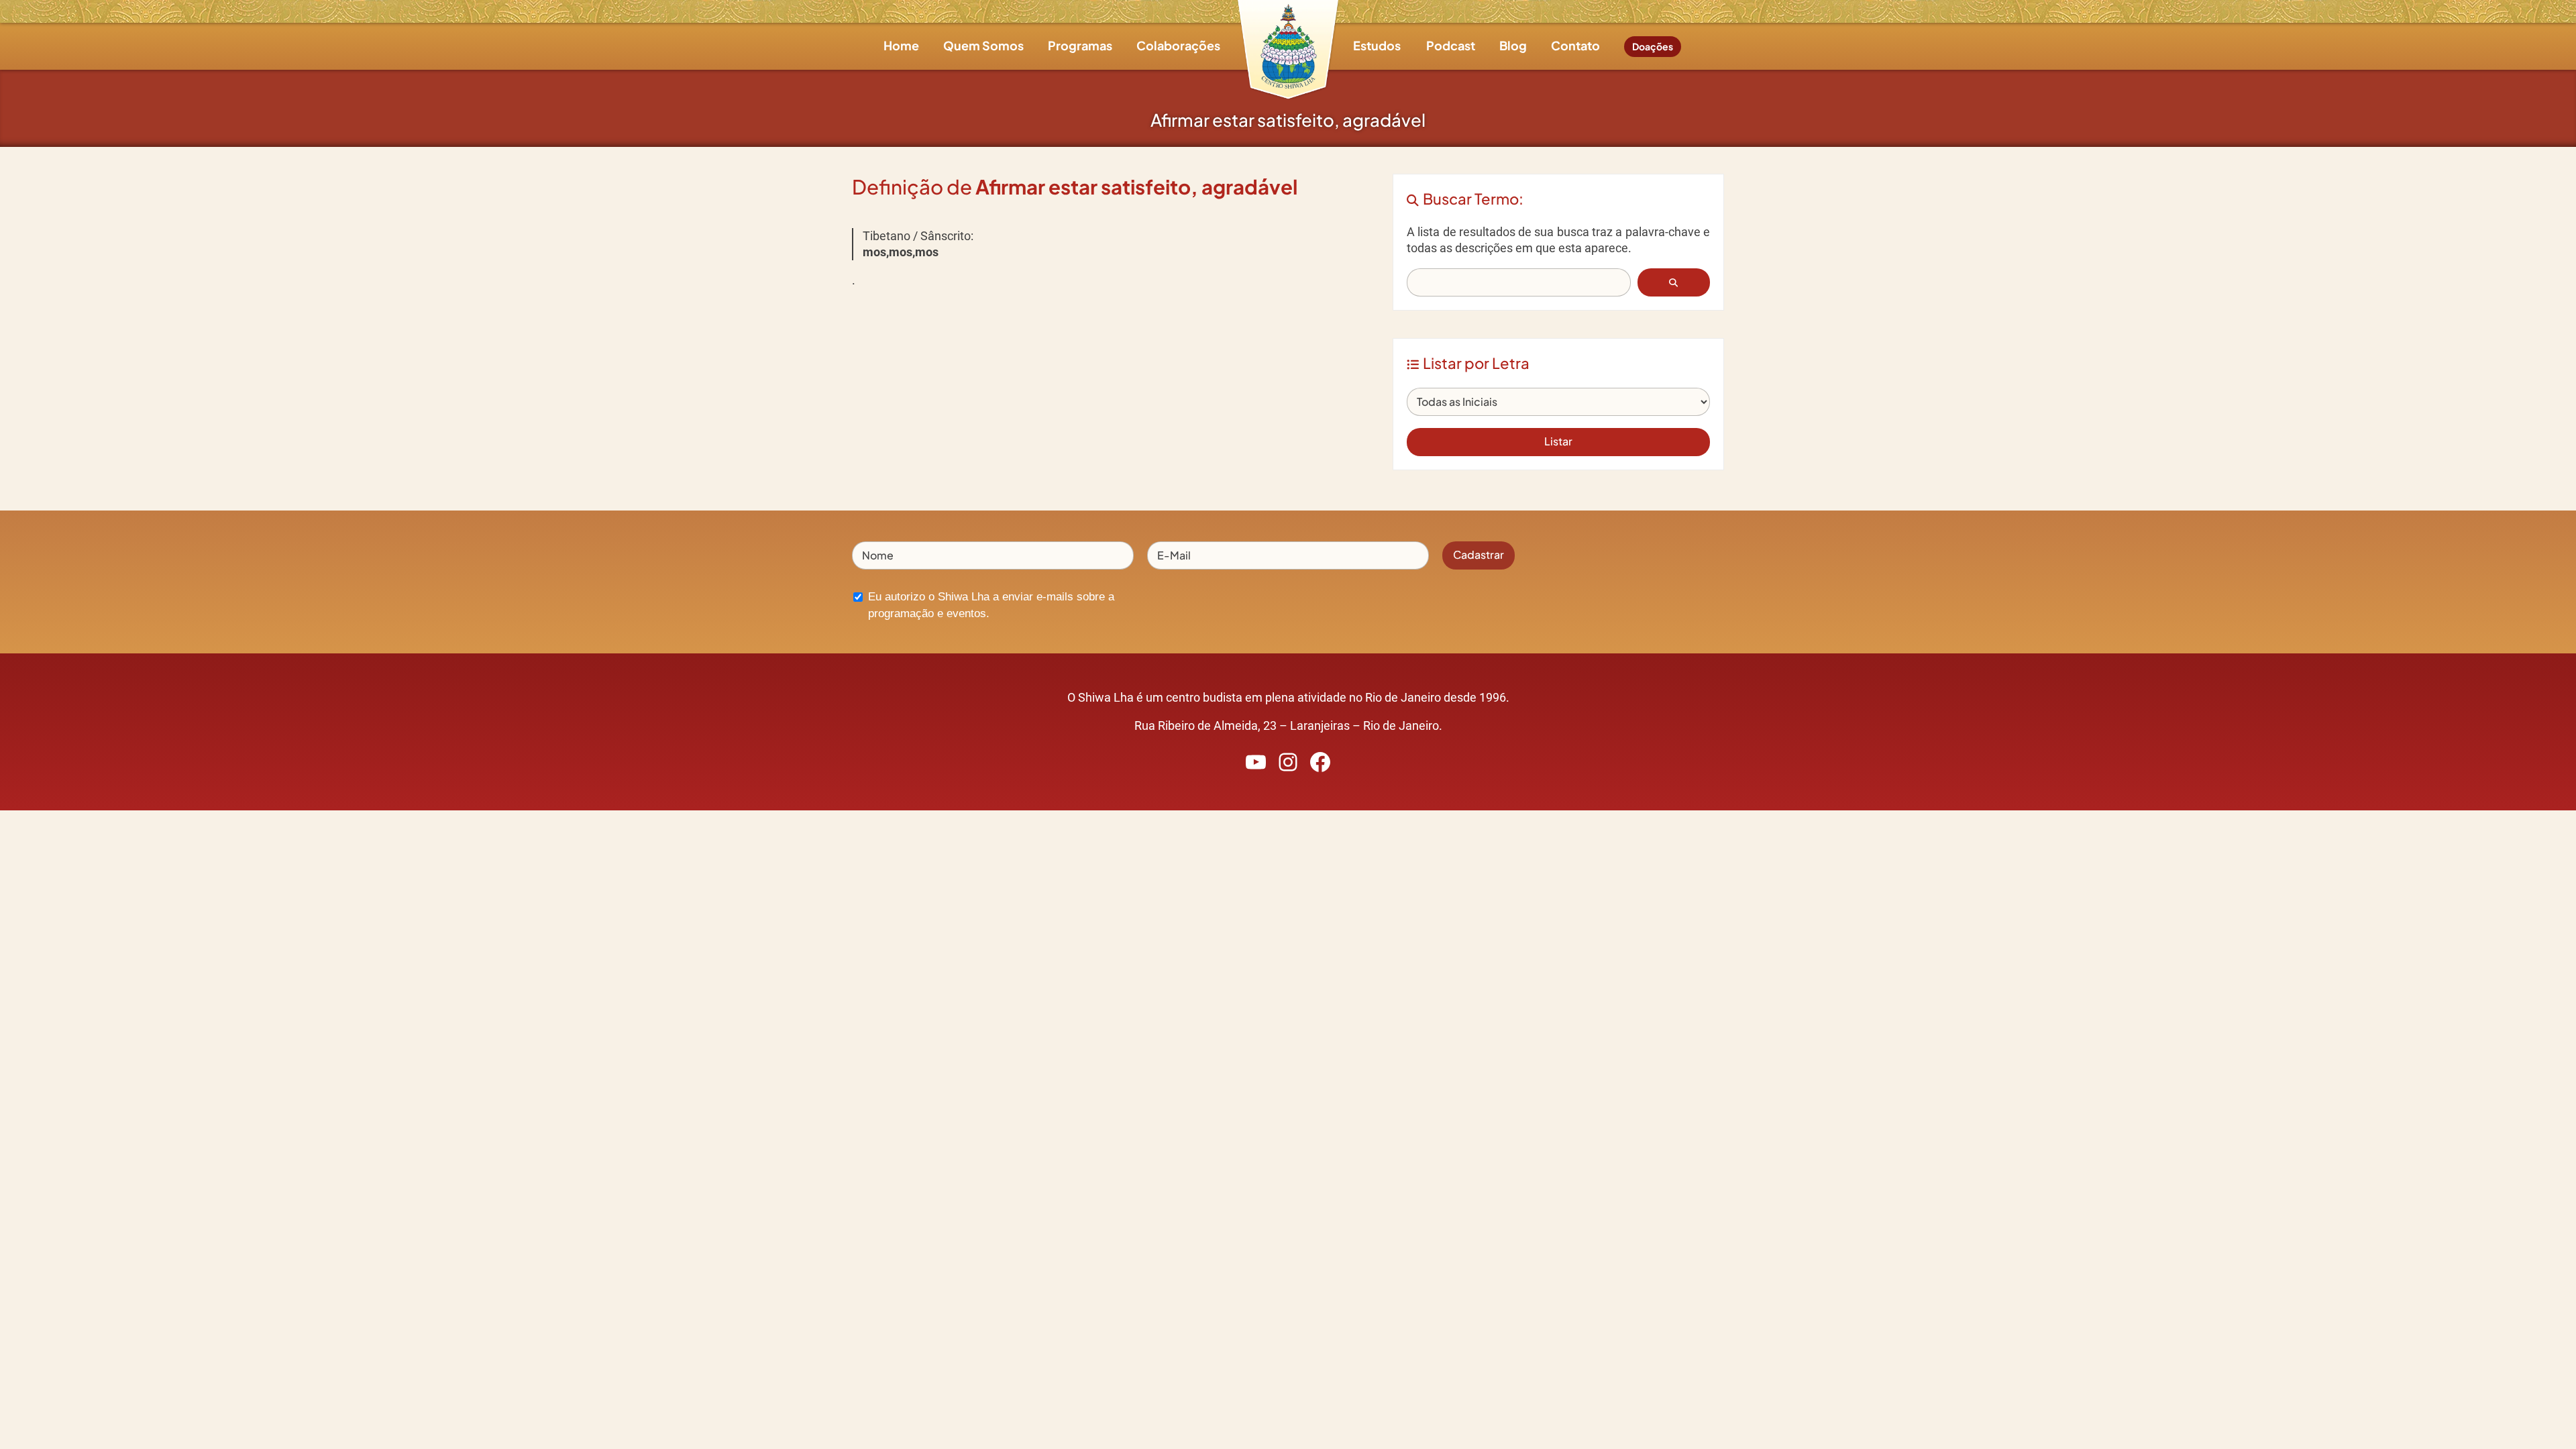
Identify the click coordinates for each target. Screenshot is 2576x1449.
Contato (1575, 45)
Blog (1513, 45)
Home (901, 45)
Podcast (1451, 45)
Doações (1653, 46)
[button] (1674, 282)
